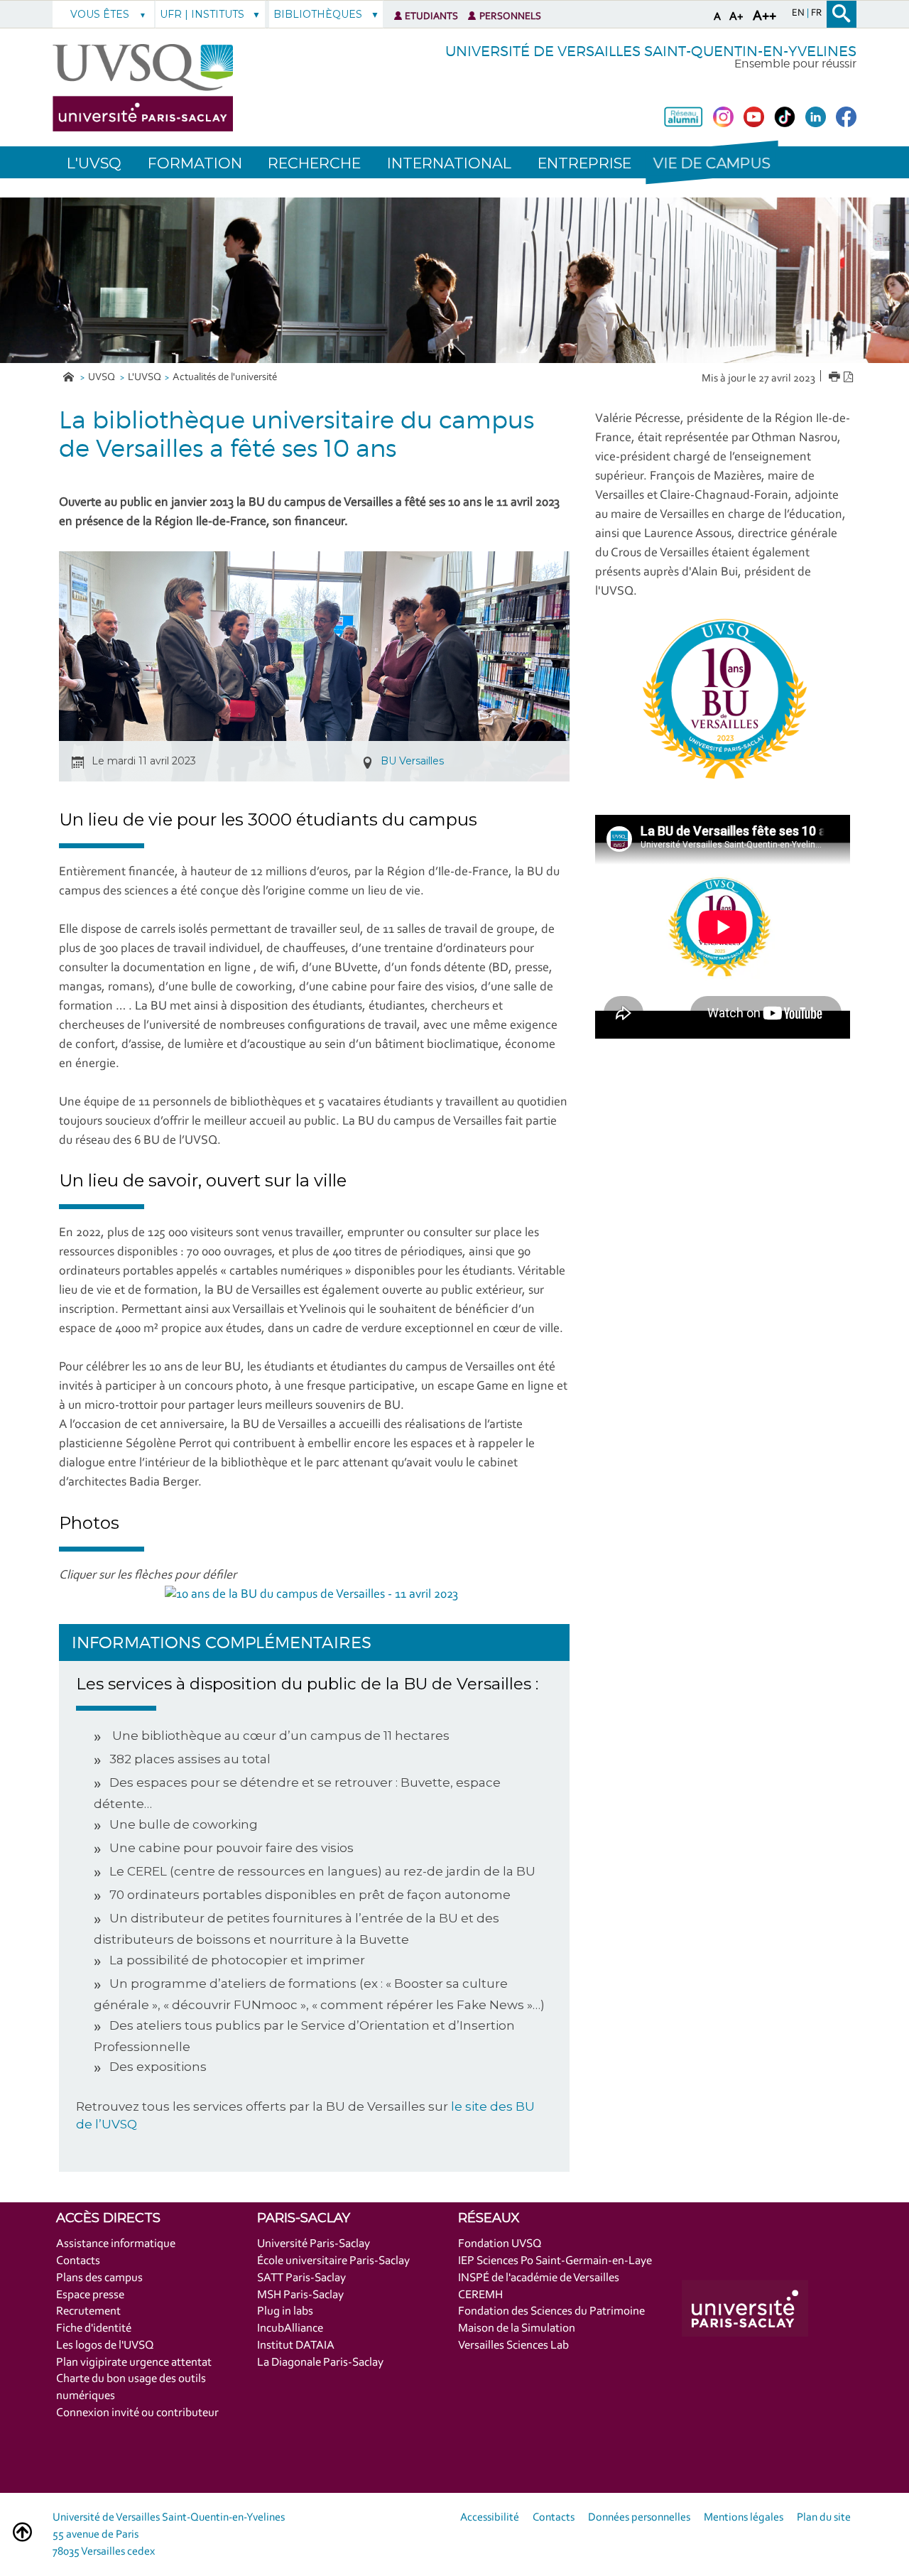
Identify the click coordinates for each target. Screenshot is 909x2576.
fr (816, 13)
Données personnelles (639, 2518)
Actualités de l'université (225, 378)
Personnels (510, 17)
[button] (712, 162)
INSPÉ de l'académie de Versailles (539, 2278)
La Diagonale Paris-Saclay (320, 2363)
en (799, 13)
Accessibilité (490, 2518)
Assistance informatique (116, 2244)
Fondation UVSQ (500, 2244)
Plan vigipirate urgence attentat (134, 2363)
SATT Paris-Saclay (301, 2278)
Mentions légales (744, 2518)
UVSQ (103, 378)
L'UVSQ (145, 378)
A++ (764, 16)
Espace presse (90, 2295)
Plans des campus (99, 2278)
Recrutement (88, 2311)
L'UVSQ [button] (94, 163)
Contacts (78, 2261)
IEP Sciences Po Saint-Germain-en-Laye (555, 2261)
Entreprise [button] (584, 163)
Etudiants (431, 17)
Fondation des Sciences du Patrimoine (551, 2311)
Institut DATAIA (296, 2345)
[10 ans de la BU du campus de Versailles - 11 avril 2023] (311, 1595)
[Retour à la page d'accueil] (143, 88)
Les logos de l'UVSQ (105, 2345)
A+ (736, 17)
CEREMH (480, 2295)
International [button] (449, 163)
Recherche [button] (314, 163)
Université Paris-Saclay (314, 2244)
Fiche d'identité (94, 2328)
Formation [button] (195, 163)
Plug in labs (285, 2311)
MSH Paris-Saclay (300, 2295)
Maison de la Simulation (517, 2328)
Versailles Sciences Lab (513, 2345)
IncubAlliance (290, 2328)
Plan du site (824, 2518)
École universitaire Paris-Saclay (333, 2261)
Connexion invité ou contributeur (137, 2413)
